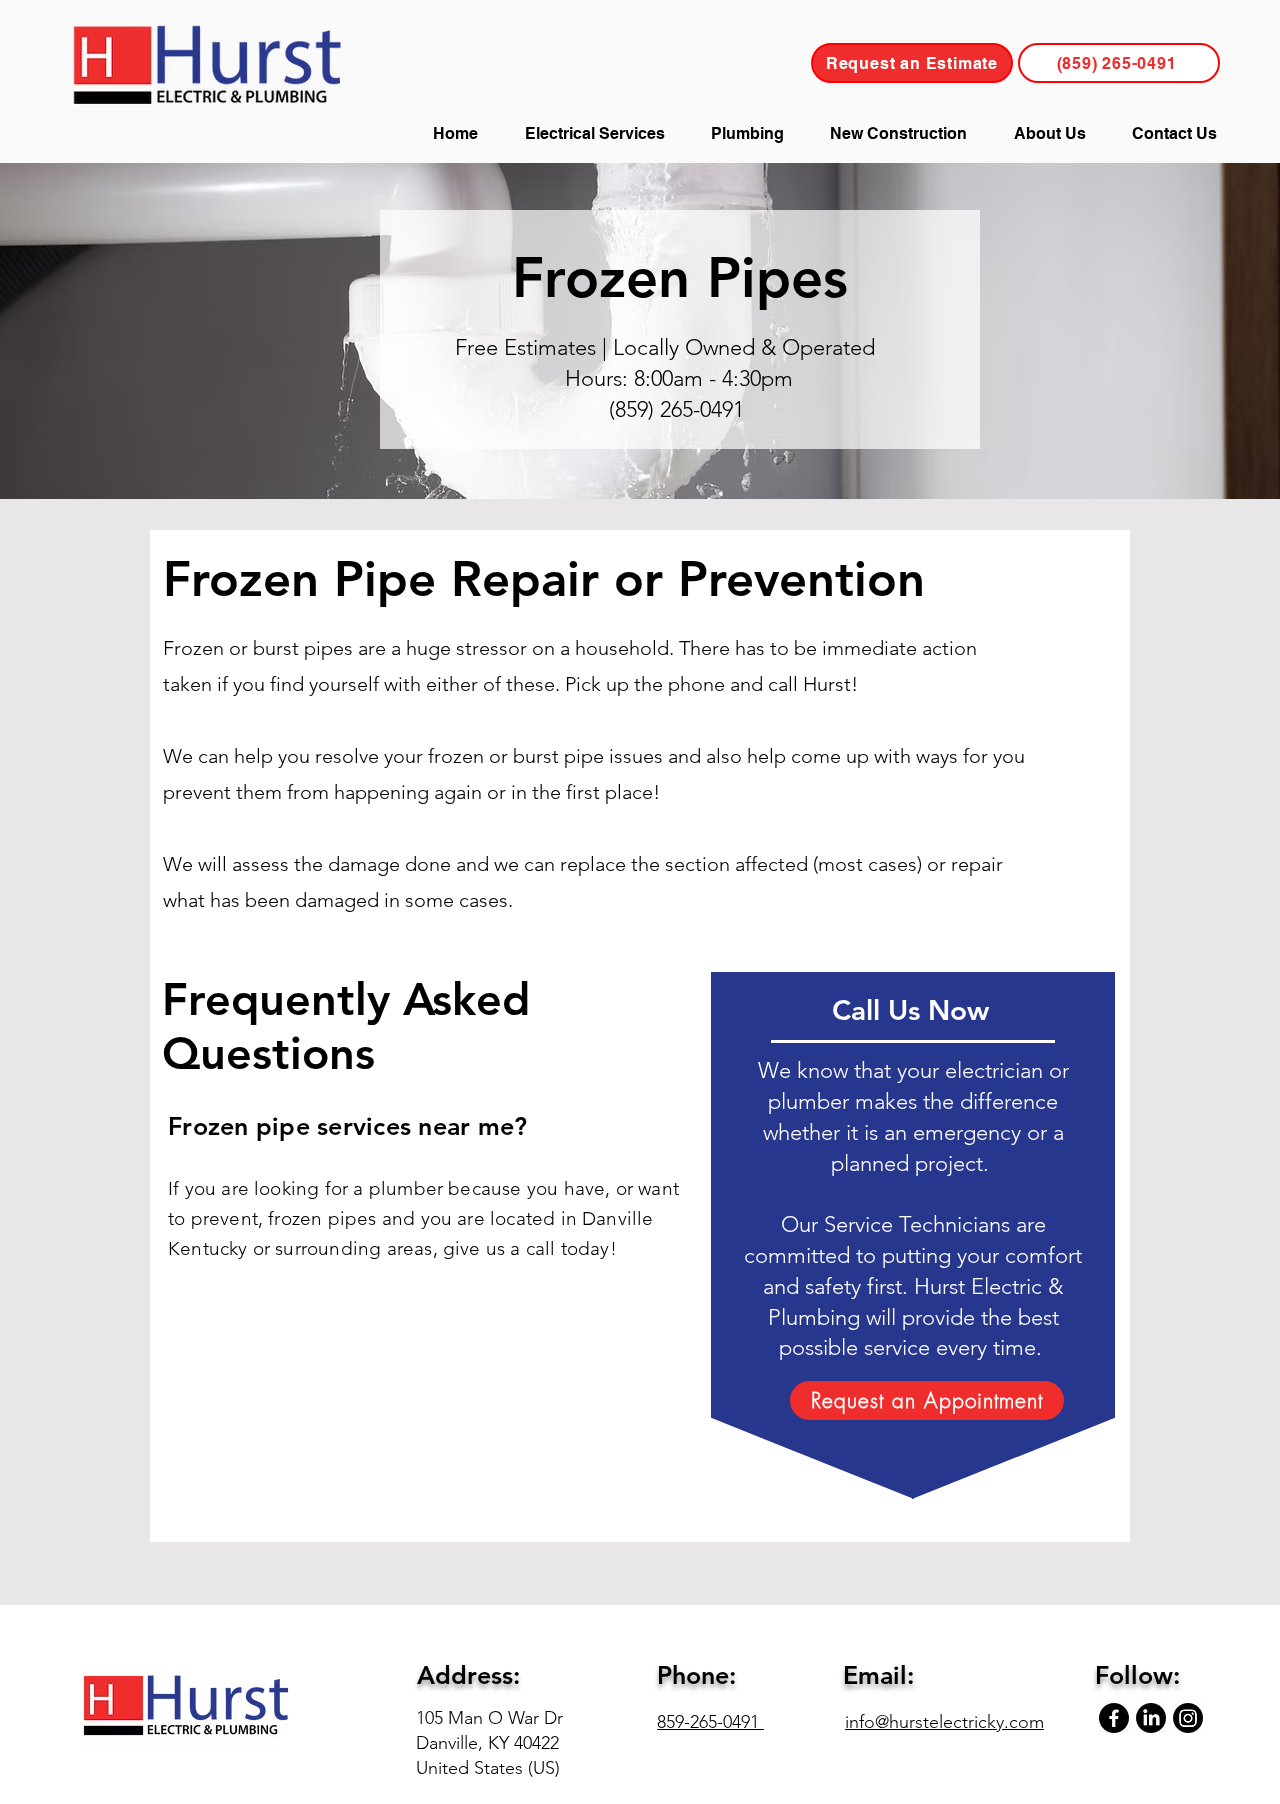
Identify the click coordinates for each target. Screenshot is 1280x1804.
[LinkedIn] (1151, 1718)
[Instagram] (1188, 1718)
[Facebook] (1114, 1718)
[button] (594, 133)
